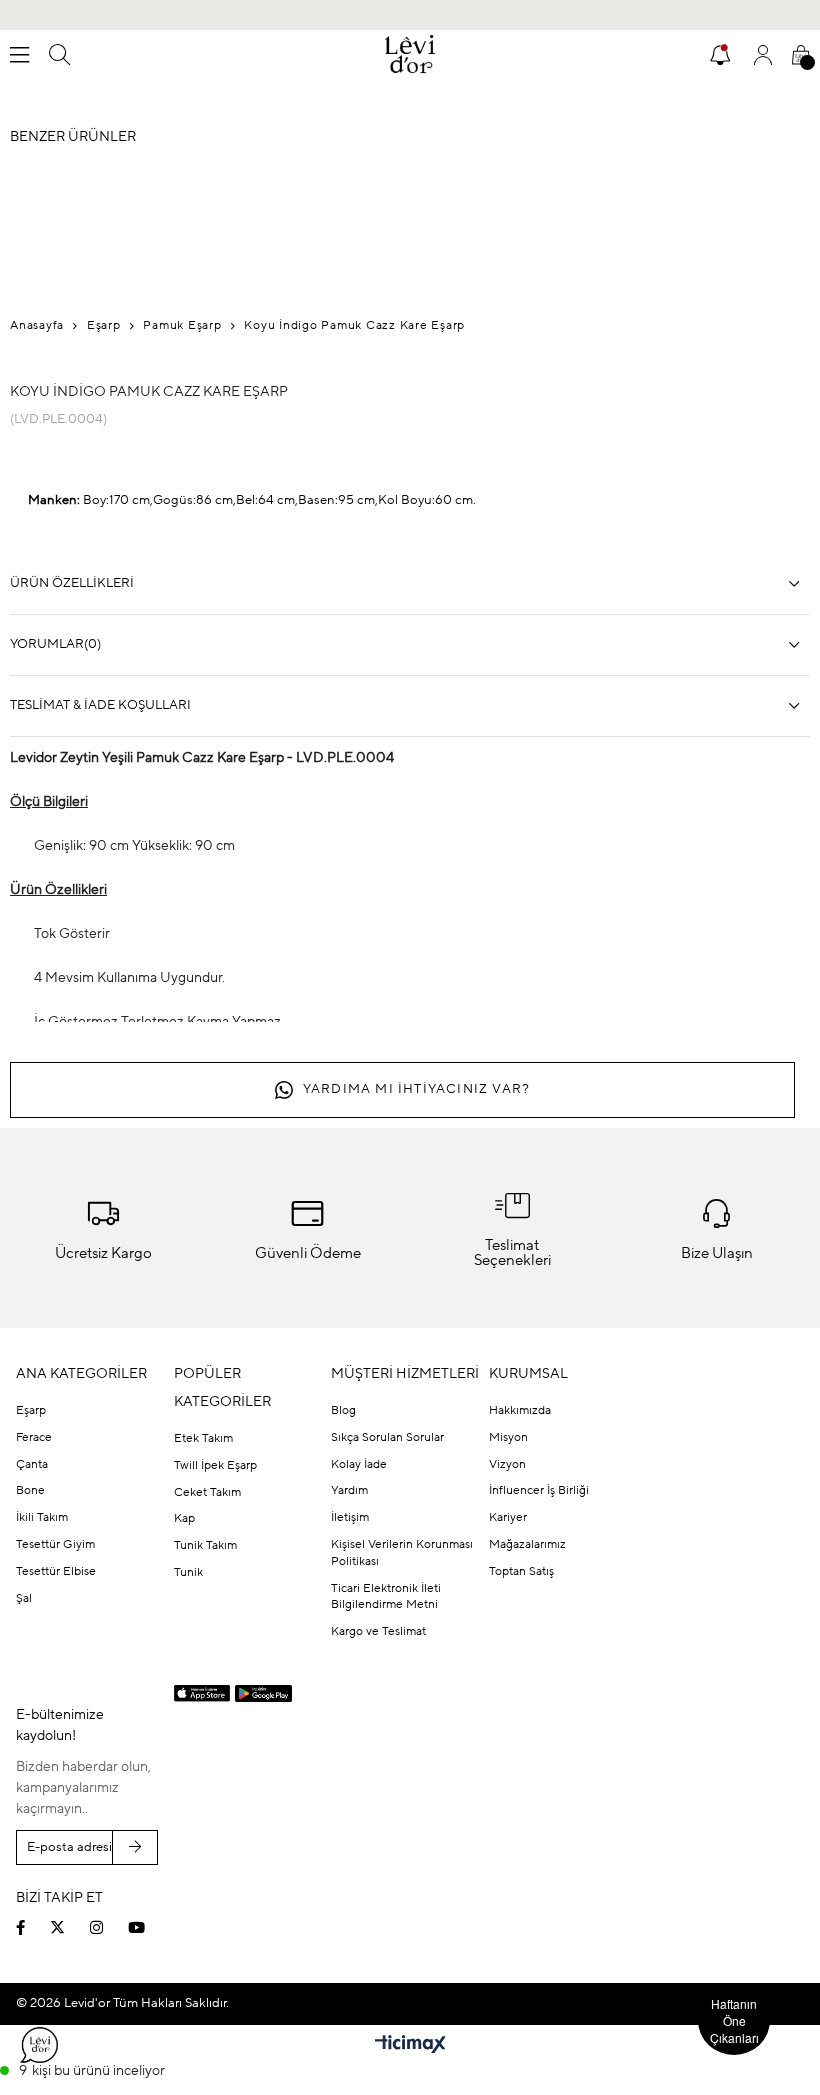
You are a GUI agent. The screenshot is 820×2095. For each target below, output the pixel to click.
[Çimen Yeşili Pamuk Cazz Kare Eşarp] (690, 524)
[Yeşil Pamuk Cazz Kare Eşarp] (610, 524)
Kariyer (508, 1518)
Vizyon (507, 1465)
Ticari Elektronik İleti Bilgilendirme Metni (386, 1597)
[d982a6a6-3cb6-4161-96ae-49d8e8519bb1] (660, 1881)
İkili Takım (42, 1518)
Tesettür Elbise (56, 1572)
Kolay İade (359, 1465)
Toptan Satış (521, 1572)
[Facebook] (33, 1927)
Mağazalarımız (527, 1545)
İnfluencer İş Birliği (539, 1491)
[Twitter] (70, 1927)
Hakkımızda (520, 1411)
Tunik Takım (205, 1546)
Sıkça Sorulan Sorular (387, 1438)
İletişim (350, 1518)
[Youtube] (149, 1927)
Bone (30, 1491)
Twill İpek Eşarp (215, 1466)
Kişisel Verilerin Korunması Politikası (402, 1553)
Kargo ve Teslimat (378, 1632)
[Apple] (202, 1694)
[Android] (263, 1693)
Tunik (188, 1573)
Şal (24, 1599)
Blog (343, 1411)
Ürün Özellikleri (72, 583)
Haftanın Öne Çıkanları (734, 2020)
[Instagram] (109, 1927)
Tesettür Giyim (55, 1545)
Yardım (349, 1491)
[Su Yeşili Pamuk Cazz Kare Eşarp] (530, 524)
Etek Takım (203, 1439)
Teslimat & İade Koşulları (100, 705)
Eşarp (31, 1411)
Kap (184, 1519)
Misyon (508, 1438)
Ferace (34, 1438)
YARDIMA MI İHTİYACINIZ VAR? (416, 1089)
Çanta (32, 1465)
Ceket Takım (207, 1493)
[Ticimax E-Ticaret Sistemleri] (410, 2046)
